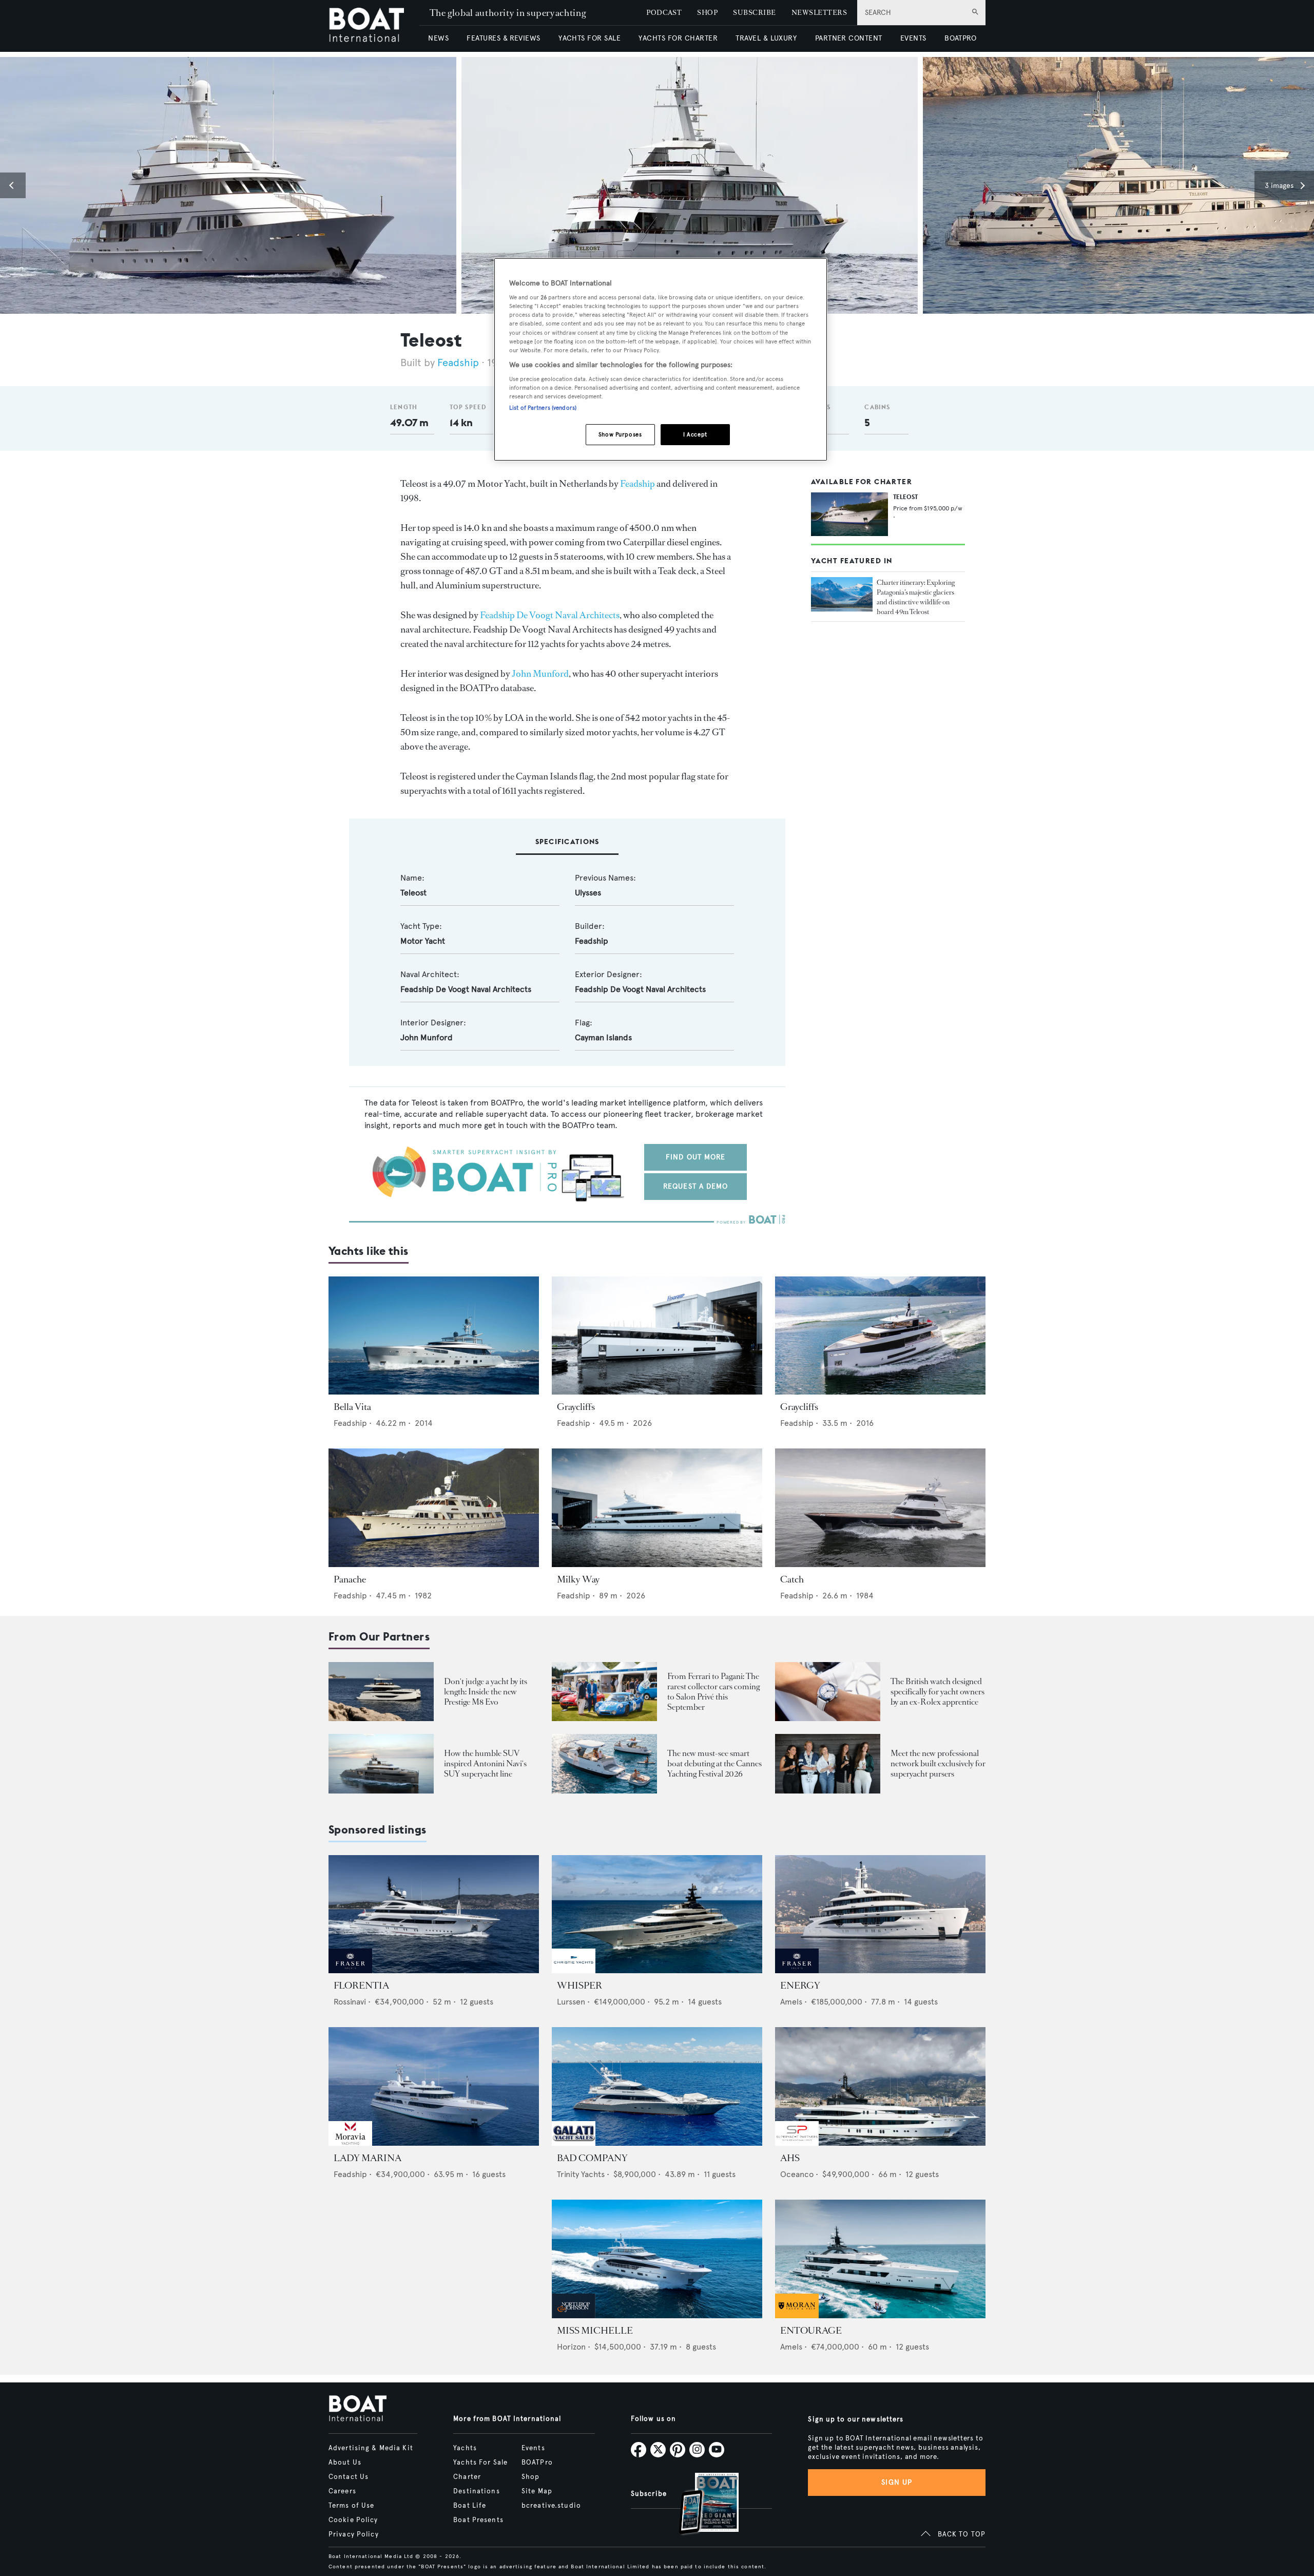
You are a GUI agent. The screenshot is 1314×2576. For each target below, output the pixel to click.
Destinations (476, 2491)
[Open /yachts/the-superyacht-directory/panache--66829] (434, 1508)
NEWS (438, 38)
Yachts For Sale (480, 2463)
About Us (345, 2463)
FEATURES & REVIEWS (504, 38)
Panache (350, 1579)
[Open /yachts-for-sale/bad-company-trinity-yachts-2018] (657, 2086)
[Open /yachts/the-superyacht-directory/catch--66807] (880, 1508)
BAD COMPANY (592, 2158)
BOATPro (537, 2463)
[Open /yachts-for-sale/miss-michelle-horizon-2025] (657, 2259)
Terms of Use (351, 2506)
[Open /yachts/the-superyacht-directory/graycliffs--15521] (657, 1336)
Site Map (537, 2491)
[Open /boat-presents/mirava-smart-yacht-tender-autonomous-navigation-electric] (604, 1763)
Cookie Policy (353, 2520)
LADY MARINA (368, 2158)
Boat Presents (478, 2520)
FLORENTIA (361, 1986)
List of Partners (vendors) (543, 408)
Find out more (696, 1157)
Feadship (458, 363)
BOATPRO (960, 38)
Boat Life (470, 2506)
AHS (790, 2158)
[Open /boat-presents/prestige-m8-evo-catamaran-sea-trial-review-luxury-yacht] (381, 1692)
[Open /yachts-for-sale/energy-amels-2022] (880, 1914)
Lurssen (571, 2002)
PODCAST (664, 13)
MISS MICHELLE (595, 2331)
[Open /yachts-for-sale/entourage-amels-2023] (880, 2259)
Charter (467, 2477)
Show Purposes (620, 434)
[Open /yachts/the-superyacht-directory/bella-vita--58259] (434, 1336)
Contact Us (349, 2477)
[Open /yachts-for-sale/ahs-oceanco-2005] (880, 2086)
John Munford (540, 674)
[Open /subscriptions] (700, 2505)
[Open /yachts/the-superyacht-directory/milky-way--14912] (657, 1508)
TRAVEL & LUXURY (766, 38)
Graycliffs (576, 1407)
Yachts (465, 2448)
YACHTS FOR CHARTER (678, 38)
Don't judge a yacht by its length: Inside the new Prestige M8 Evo (486, 1692)
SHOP (707, 13)
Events (533, 2448)
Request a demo (696, 1186)
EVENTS (913, 38)
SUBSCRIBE (754, 13)
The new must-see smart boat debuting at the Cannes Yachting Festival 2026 (714, 1763)
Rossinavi (350, 2002)
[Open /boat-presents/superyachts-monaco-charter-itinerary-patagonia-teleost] (842, 594)
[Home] (374, 26)
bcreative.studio (551, 2506)
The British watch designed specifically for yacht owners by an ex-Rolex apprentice (938, 1692)
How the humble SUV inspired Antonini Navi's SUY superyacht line (485, 1763)
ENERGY (800, 1986)
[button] (13, 185)
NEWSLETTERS (819, 13)
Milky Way (578, 1579)
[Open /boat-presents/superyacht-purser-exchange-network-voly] (828, 1763)
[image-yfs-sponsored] (350, 1970)
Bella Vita (352, 1407)
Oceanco (797, 2174)
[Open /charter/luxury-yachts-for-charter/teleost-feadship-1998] (849, 514)
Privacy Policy (354, 2534)
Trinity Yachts (581, 2174)
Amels (791, 2002)
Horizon (571, 2347)
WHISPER (579, 1986)
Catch (792, 1579)
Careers (342, 2491)
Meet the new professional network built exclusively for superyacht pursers (938, 1763)
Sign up (897, 2482)
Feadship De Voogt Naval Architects (550, 615)
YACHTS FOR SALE (590, 38)
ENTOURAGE (811, 2331)
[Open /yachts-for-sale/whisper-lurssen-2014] (657, 1914)
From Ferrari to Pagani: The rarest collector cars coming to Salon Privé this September (713, 1692)
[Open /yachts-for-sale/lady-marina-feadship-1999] (434, 2086)
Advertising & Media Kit (371, 2448)
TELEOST (905, 497)
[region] (661, 360)
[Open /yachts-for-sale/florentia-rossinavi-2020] (434, 1914)
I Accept (695, 434)
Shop (530, 2477)
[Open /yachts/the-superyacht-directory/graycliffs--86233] (880, 1336)
